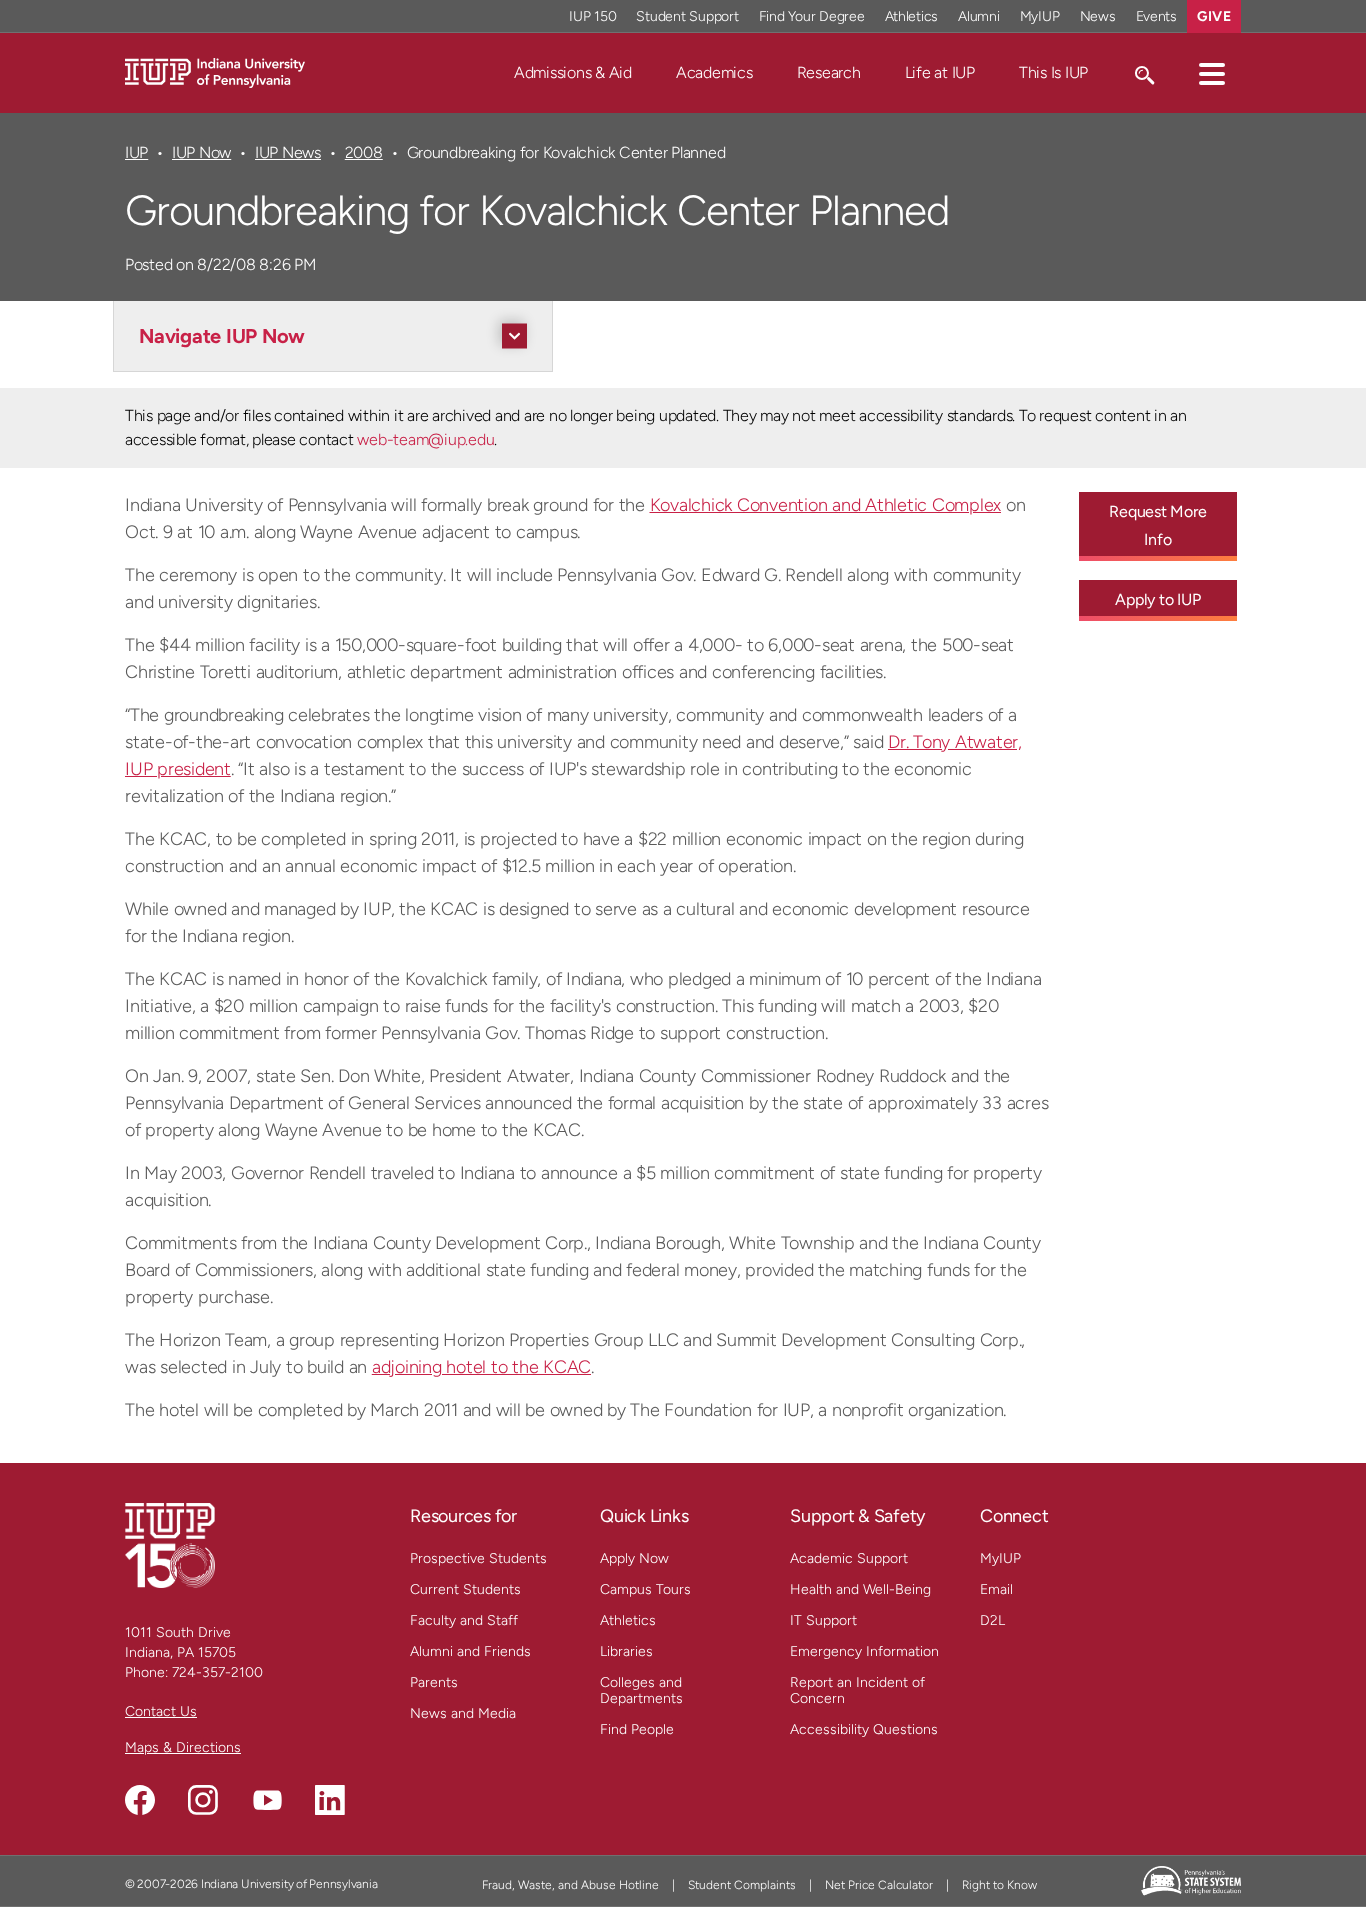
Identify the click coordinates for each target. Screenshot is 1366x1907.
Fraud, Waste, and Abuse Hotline (570, 1885)
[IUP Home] (215, 71)
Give (1214, 16)
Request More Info (1157, 525)
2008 (364, 152)
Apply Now (634, 1558)
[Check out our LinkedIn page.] (330, 1800)
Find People (637, 1729)
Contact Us (161, 1711)
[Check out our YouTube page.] (267, 1800)
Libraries (626, 1651)
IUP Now (201, 152)
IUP (136, 152)
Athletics (912, 16)
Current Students (465, 1589)
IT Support (823, 1620)
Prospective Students (478, 1558)
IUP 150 (592, 16)
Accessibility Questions (864, 1729)
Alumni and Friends (470, 1651)
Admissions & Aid (573, 72)
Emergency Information (864, 1651)
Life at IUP (940, 72)
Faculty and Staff (464, 1620)
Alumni (979, 16)
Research (829, 72)
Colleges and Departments (641, 1690)
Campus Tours (645, 1589)
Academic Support (849, 1558)
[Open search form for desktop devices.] (1143, 73)
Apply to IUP (1157, 599)
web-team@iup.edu (425, 439)
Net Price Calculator (879, 1885)
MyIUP (1040, 16)
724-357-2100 (217, 1672)
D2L (992, 1620)
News (1098, 16)
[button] (1212, 73)
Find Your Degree (812, 16)
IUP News (288, 152)
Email (996, 1589)
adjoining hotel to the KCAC (481, 1367)
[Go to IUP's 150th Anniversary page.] (170, 1544)
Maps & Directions (183, 1747)
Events (1157, 16)
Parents (434, 1682)
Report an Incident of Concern (857, 1690)
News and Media (463, 1713)
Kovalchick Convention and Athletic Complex (826, 505)
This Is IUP (1053, 72)
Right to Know (999, 1885)
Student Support (687, 16)
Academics (714, 72)
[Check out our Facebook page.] (140, 1800)
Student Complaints (742, 1885)
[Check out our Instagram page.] (203, 1800)
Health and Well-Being (860, 1589)
